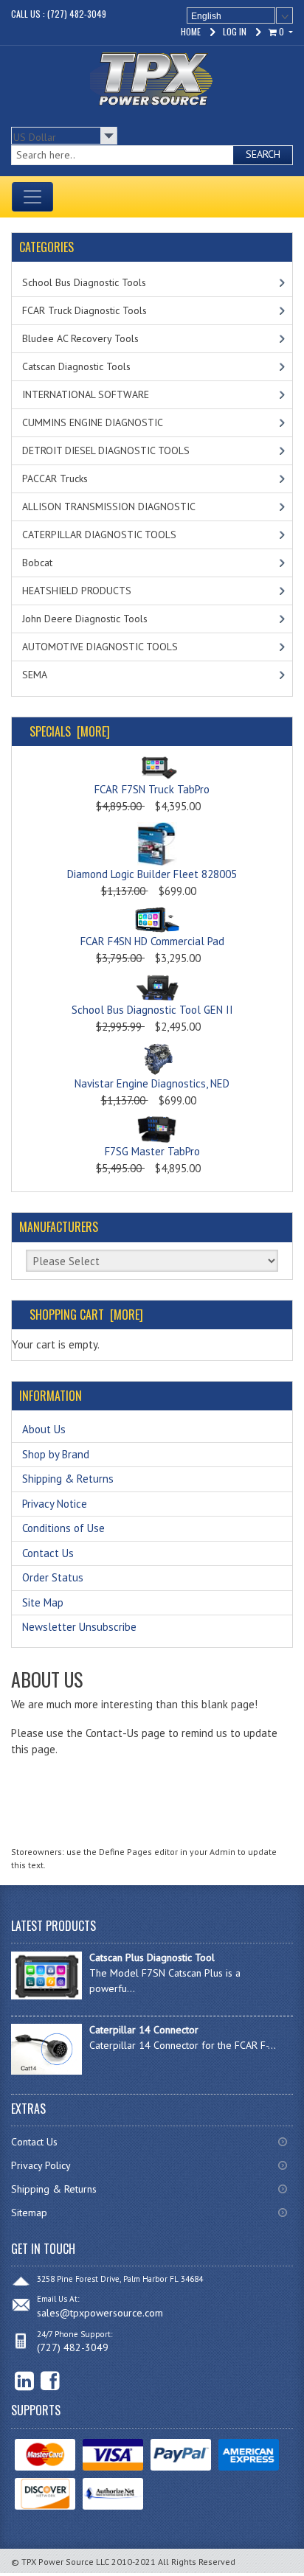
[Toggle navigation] (32, 197)
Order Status (53, 1577)
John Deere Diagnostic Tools (85, 619)
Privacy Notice (55, 1504)
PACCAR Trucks (55, 478)
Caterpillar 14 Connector (144, 2030)
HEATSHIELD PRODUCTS (77, 591)
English (206, 16)
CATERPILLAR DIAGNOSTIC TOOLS (99, 535)
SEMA (35, 675)
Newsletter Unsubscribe (79, 1627)
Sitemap (29, 2213)
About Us (44, 1429)
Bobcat (37, 563)
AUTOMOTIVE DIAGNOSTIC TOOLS (100, 647)
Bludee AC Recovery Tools (80, 338)
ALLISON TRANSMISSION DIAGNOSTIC (109, 507)
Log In (235, 31)
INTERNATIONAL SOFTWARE (86, 394)
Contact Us (48, 1553)
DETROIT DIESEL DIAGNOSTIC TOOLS (106, 450)
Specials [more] (70, 731)
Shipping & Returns (68, 1479)
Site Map (43, 1602)
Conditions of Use (63, 1528)
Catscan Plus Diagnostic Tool (152, 1957)
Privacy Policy (41, 2165)
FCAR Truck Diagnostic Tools (84, 310)
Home (191, 31)
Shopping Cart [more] (86, 1315)
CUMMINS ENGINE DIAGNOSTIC (93, 422)
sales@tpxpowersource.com (100, 2313)
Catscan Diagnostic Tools (76, 366)
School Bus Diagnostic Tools (84, 282)
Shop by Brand (56, 1454)
